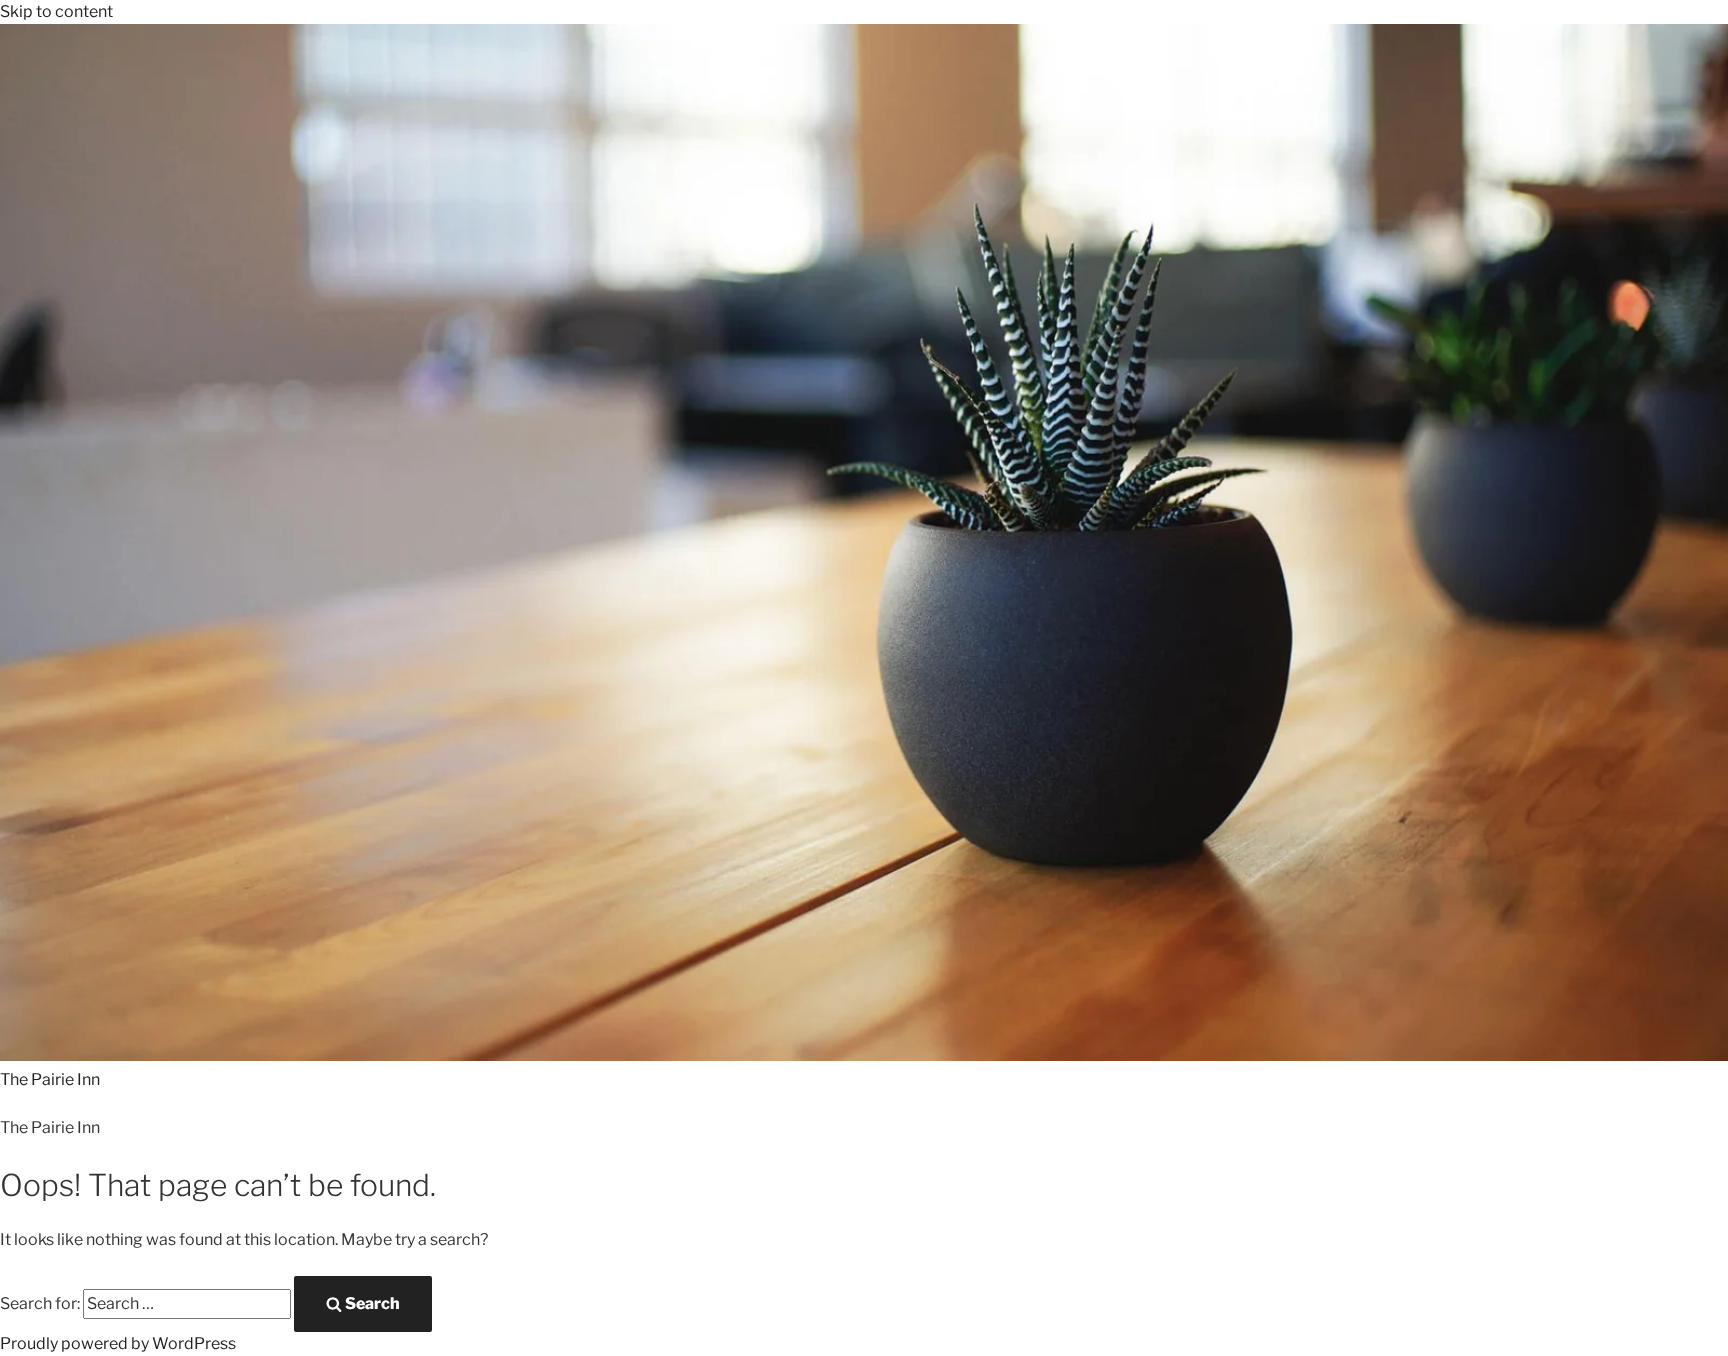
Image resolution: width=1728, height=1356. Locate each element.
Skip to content (56, 11)
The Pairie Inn (50, 1079)
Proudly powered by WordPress (118, 1343)
